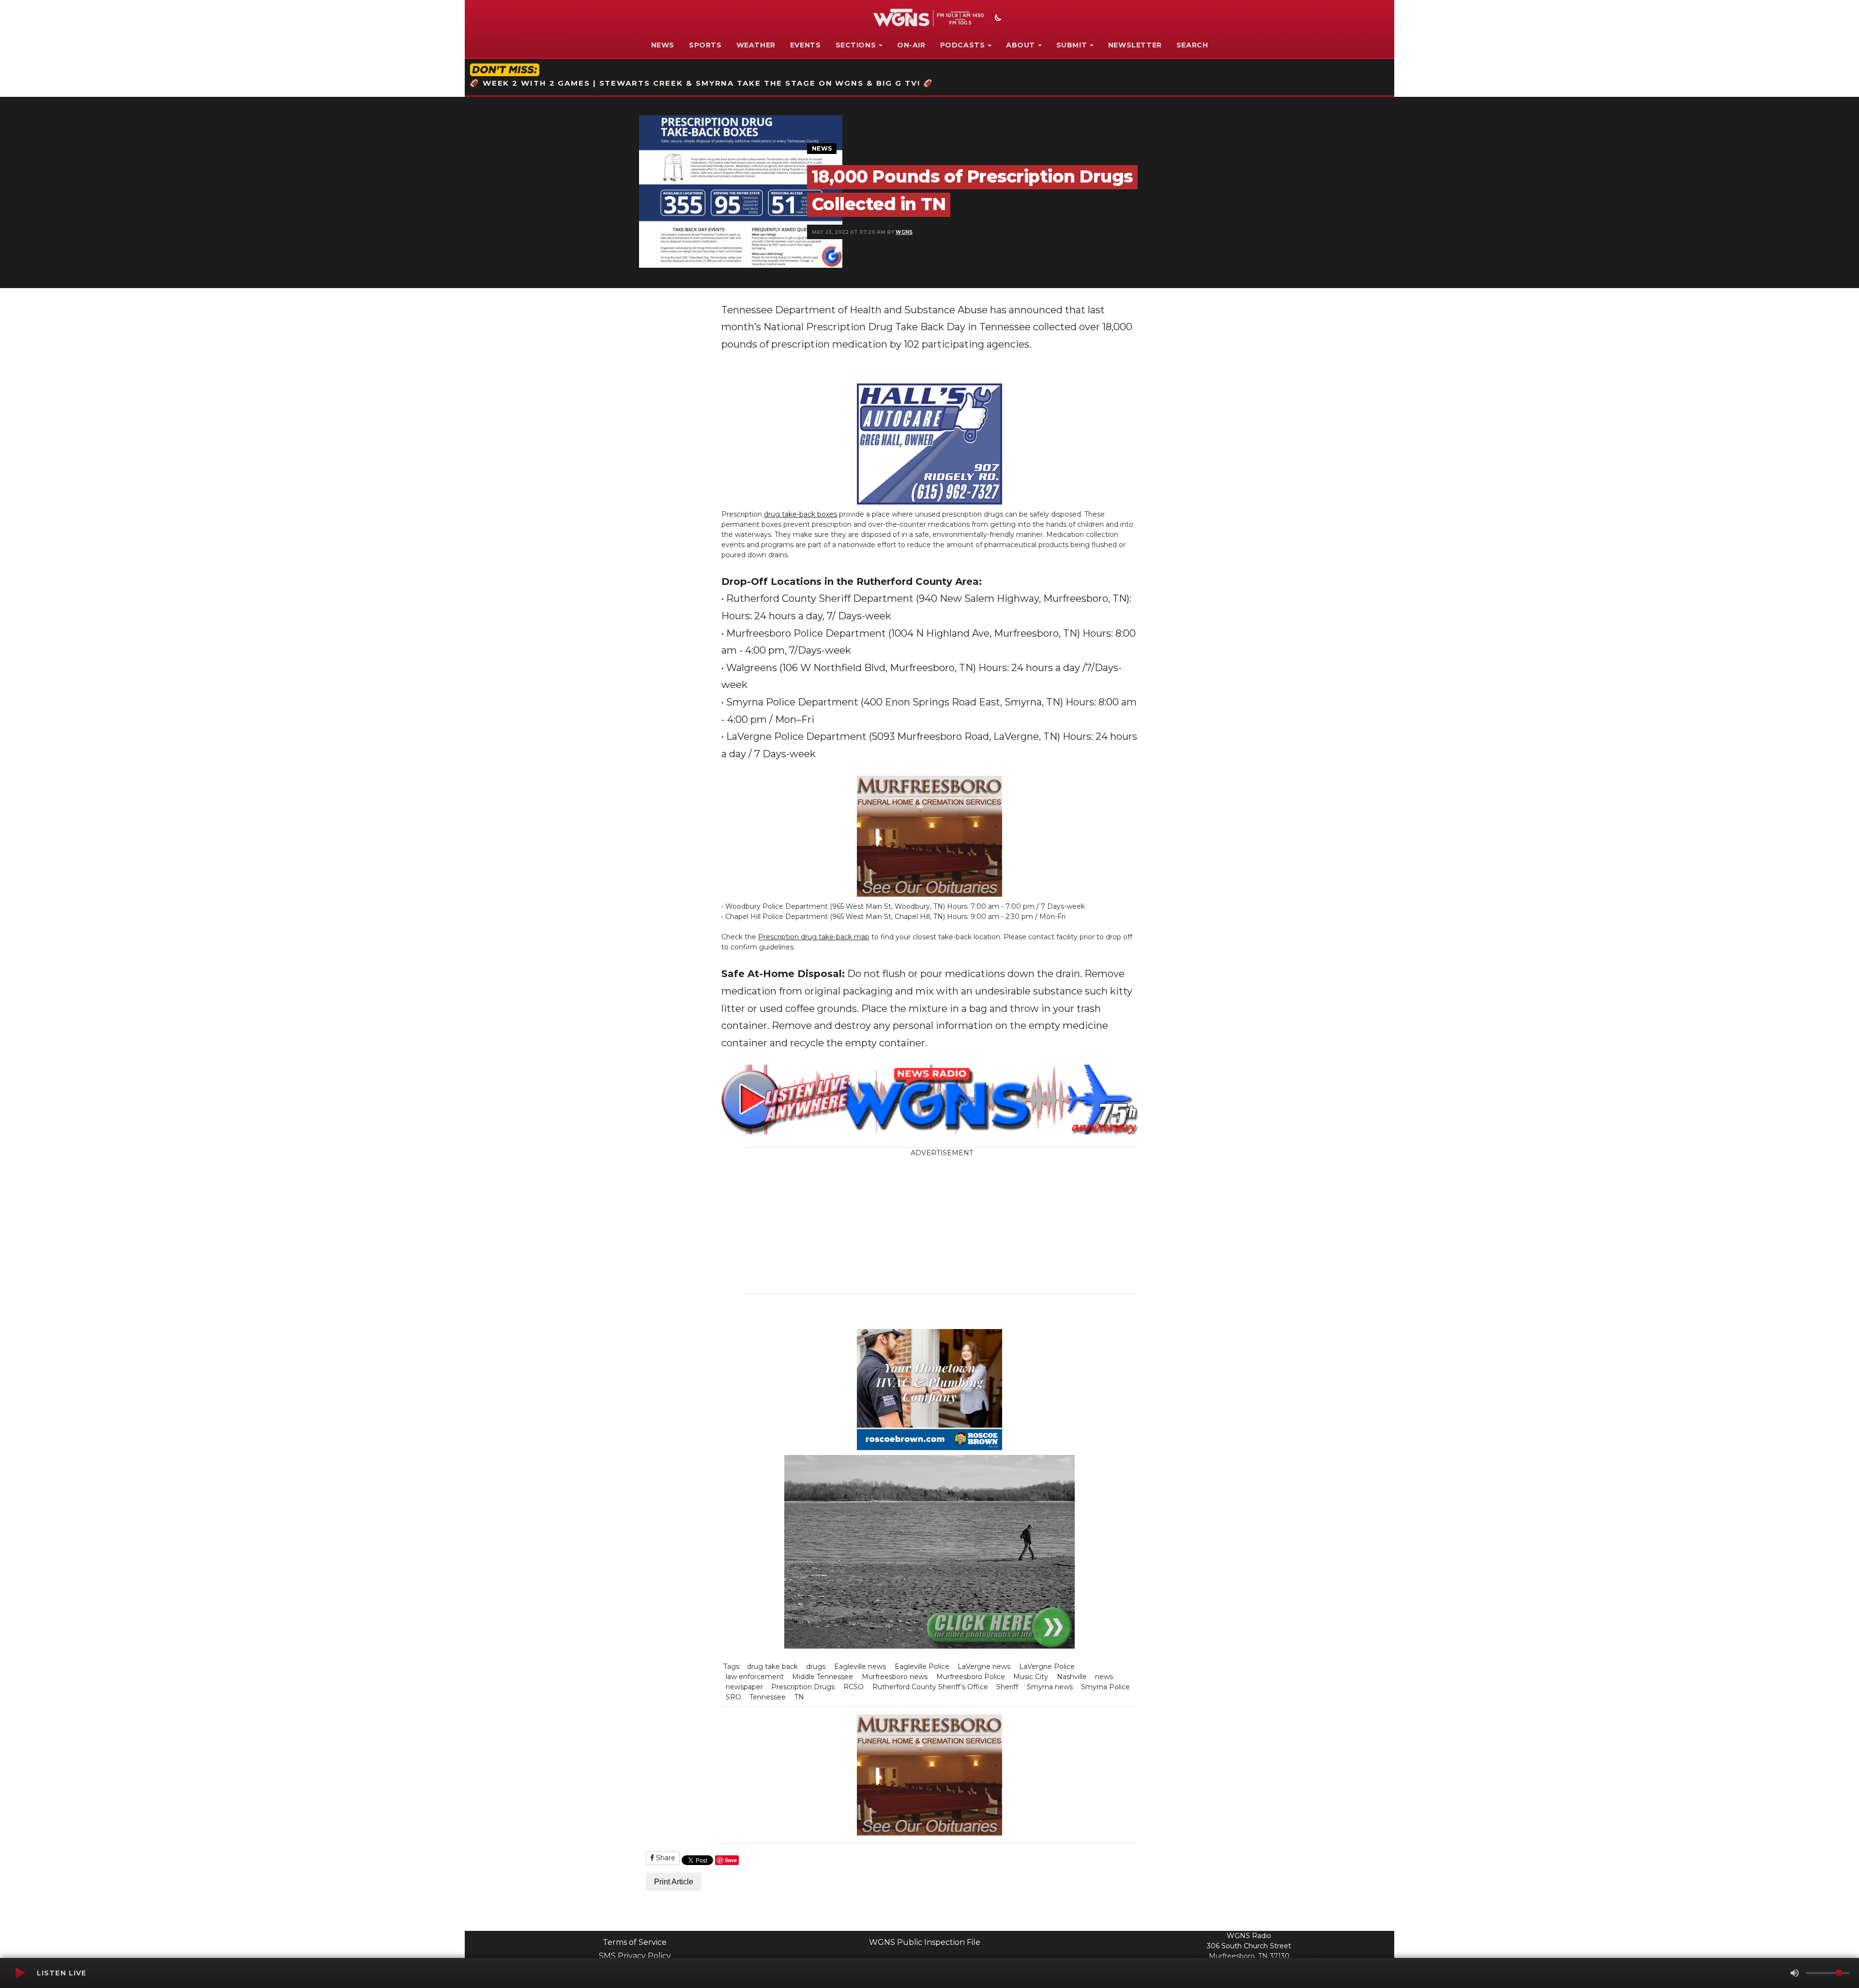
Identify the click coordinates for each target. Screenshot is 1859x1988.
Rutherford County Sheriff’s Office (930, 1687)
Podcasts (963, 45)
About (1021, 45)
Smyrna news (1050, 1687)
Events (806, 45)
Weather (756, 45)
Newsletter (1135, 45)
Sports (705, 45)
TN (799, 1697)
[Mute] (1795, 1973)
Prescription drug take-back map (814, 937)
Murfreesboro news (895, 1677)
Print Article (674, 1882)
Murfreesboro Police (971, 1677)
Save (731, 1860)
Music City (1031, 1677)
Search (1192, 45)
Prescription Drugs (803, 1687)
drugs (816, 1667)
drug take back (772, 1667)
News (663, 45)
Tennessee (768, 1697)
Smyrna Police (1105, 1687)
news (1104, 1677)
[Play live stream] (20, 1973)
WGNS (904, 232)
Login (1058, 1940)
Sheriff (1007, 1687)
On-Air (911, 45)
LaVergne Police (1047, 1667)
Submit (1072, 45)
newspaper (744, 1687)
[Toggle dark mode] (997, 19)
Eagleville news (860, 1667)
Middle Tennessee (823, 1677)
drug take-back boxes (800, 514)
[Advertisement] (1000, 1226)
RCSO (853, 1687)
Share (665, 1858)
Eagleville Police (922, 1667)
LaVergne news (984, 1667)
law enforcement (755, 1677)
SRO (733, 1697)
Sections (856, 45)
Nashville (1072, 1677)
